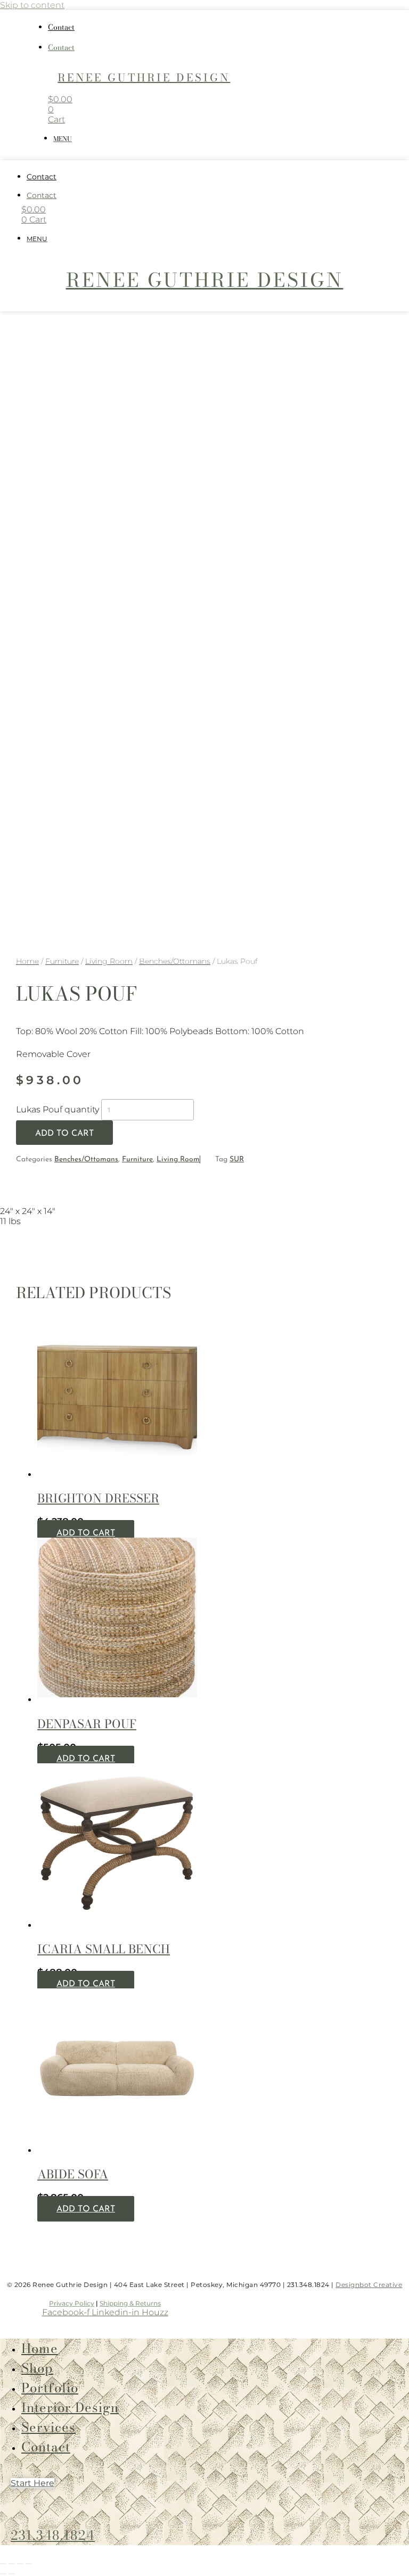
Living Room (109, 961)
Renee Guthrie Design (144, 77)
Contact (61, 27)
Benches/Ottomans (175, 961)
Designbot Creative (369, 2285)
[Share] (20, 2564)
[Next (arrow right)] (12, 2574)
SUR (237, 1159)
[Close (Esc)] (29, 2564)
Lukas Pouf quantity (58, 1109)
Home (27, 961)
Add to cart (64, 1134)
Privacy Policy (72, 2303)
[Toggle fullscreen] (12, 2564)
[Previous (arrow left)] (3, 2574)
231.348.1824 (53, 2535)
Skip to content (32, 5)
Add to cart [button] (86, 1533)
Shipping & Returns (130, 2303)
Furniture (62, 961)
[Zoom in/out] (3, 2564)
